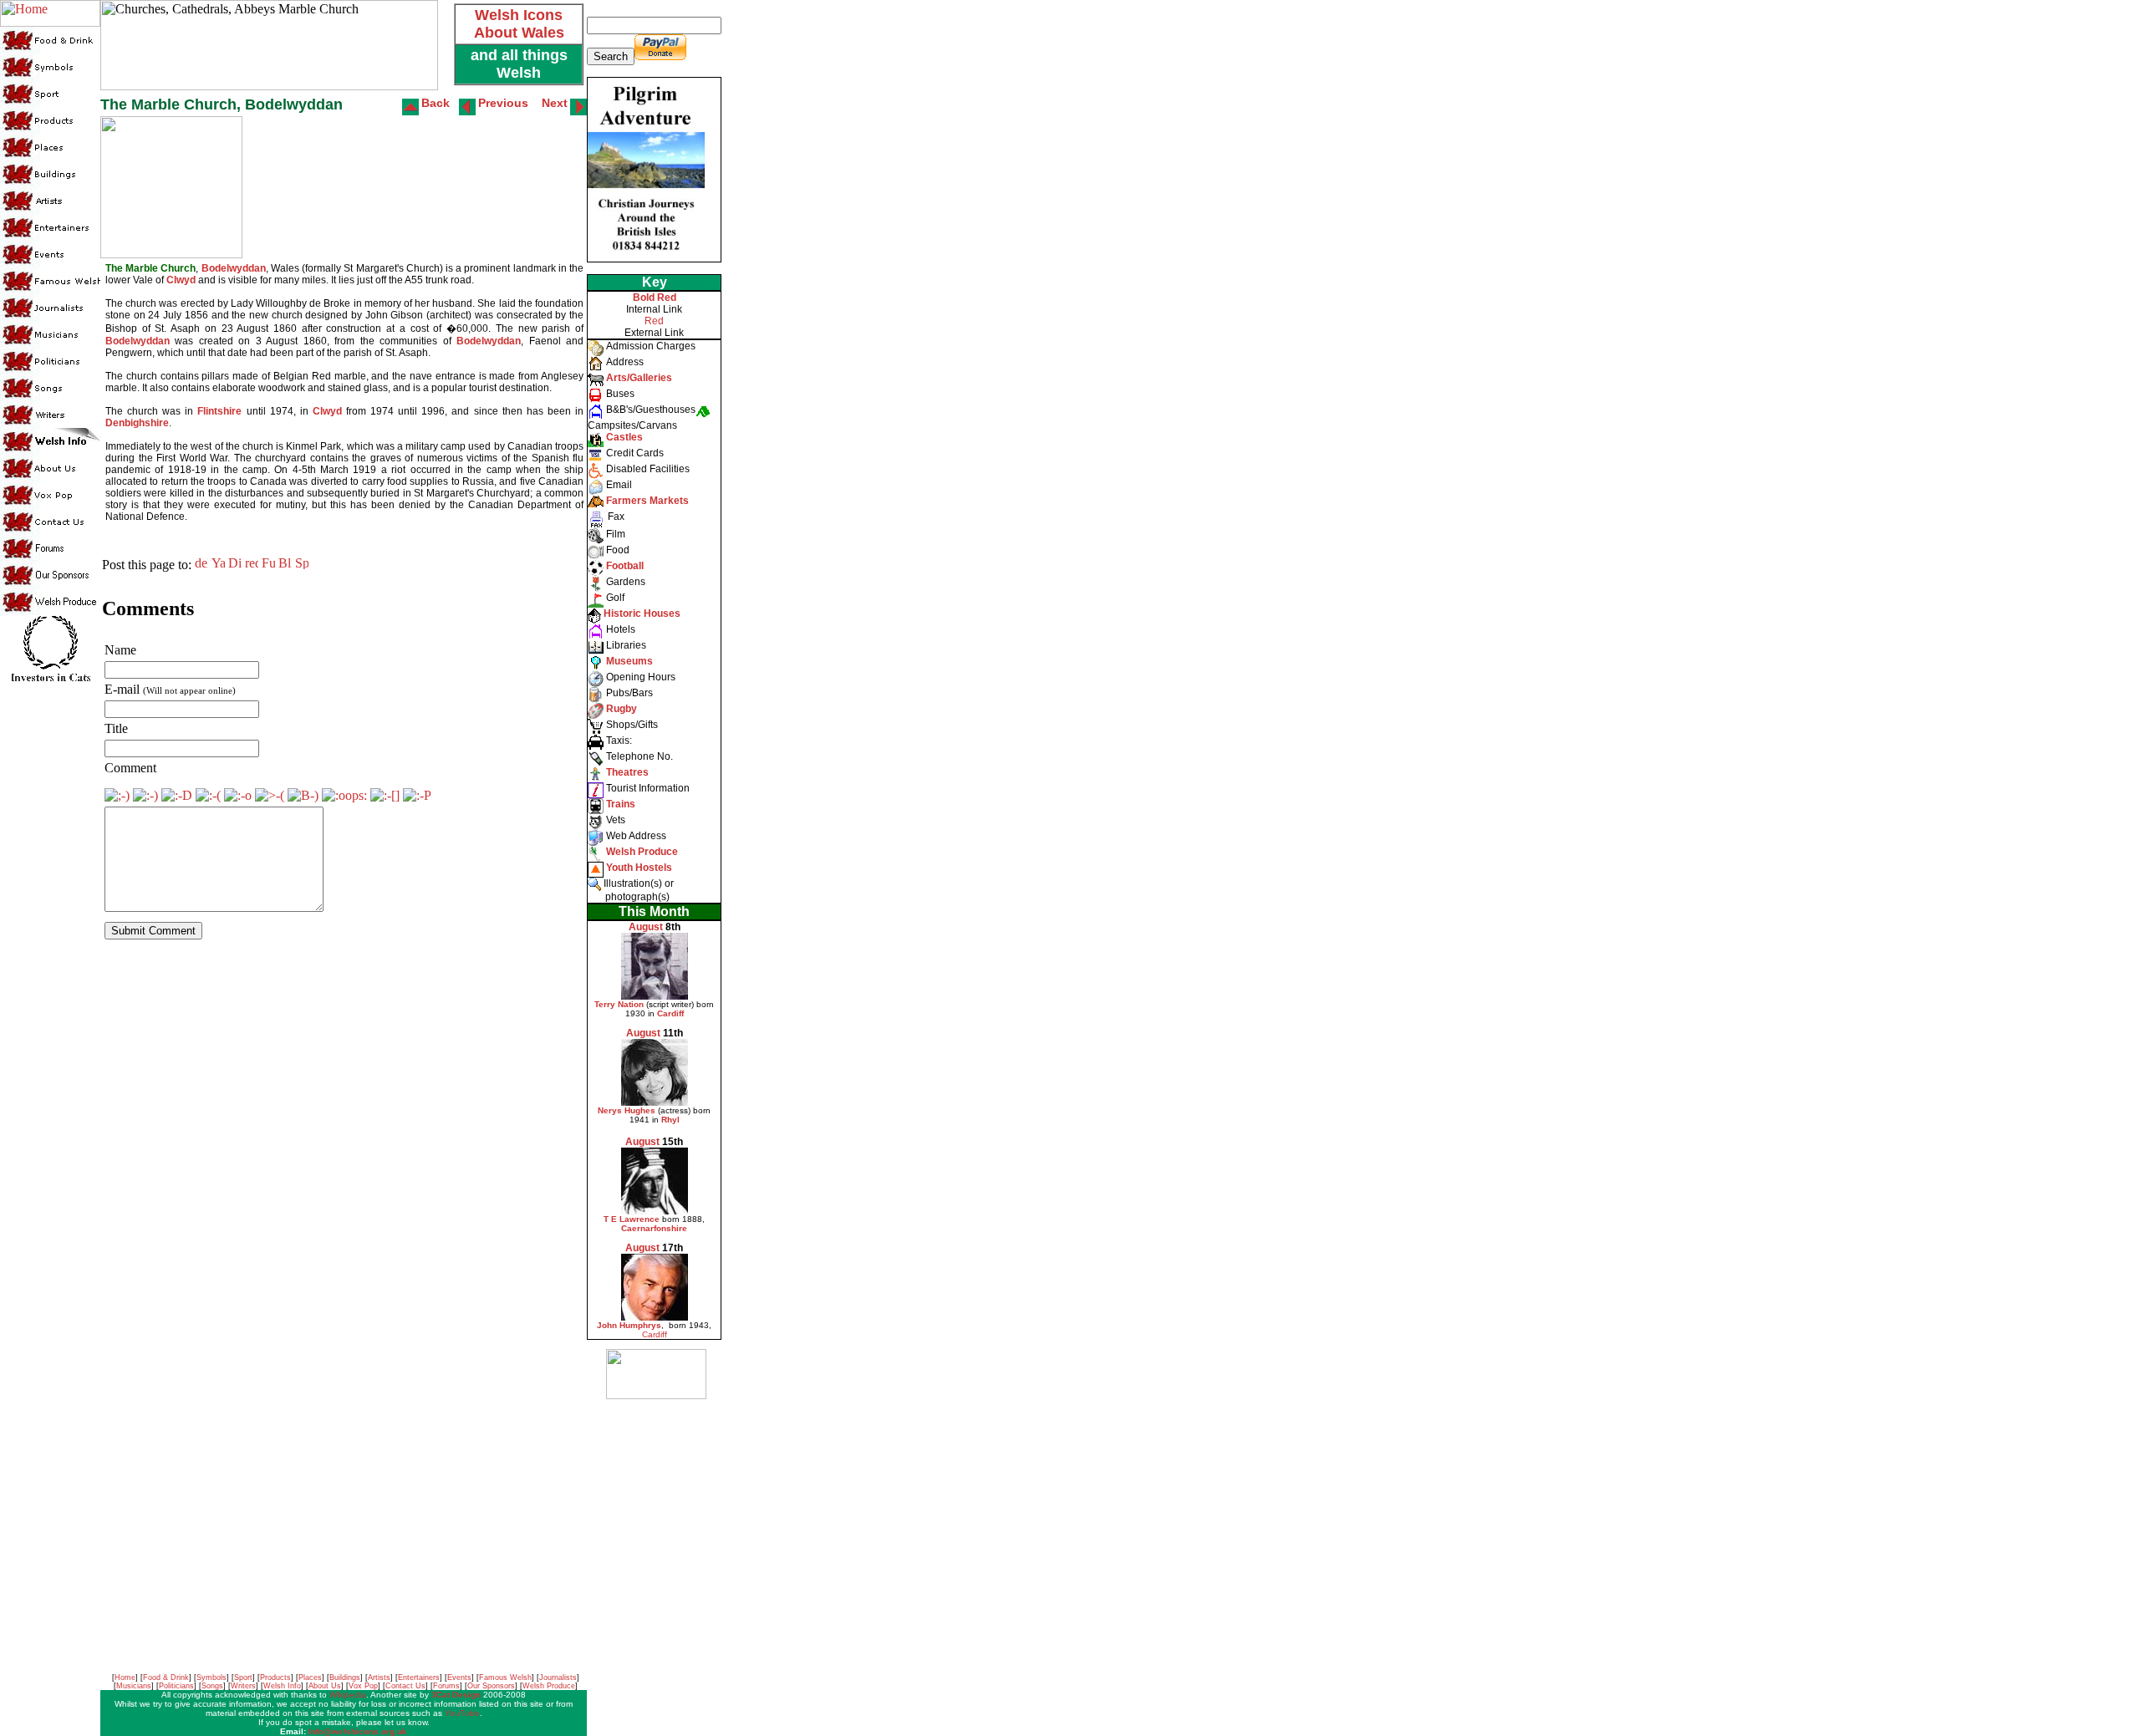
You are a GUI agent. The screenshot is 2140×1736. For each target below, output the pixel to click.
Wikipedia (348, 1695)
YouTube (462, 1713)
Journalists (558, 1677)
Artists (379, 1677)
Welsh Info (282, 1686)
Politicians (176, 1686)
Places (310, 1677)
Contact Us (405, 1686)
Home (125, 1677)
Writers (243, 1686)
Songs (212, 1686)
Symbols (211, 1677)
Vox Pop (363, 1686)
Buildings (345, 1677)
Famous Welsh (505, 1677)
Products (275, 1677)
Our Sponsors (491, 1686)
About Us (325, 1686)
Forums (446, 1686)
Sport (243, 1677)
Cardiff (655, 1334)
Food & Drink (166, 1677)
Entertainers (419, 1677)
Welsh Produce (549, 1686)
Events (459, 1677)
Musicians (134, 1686)
